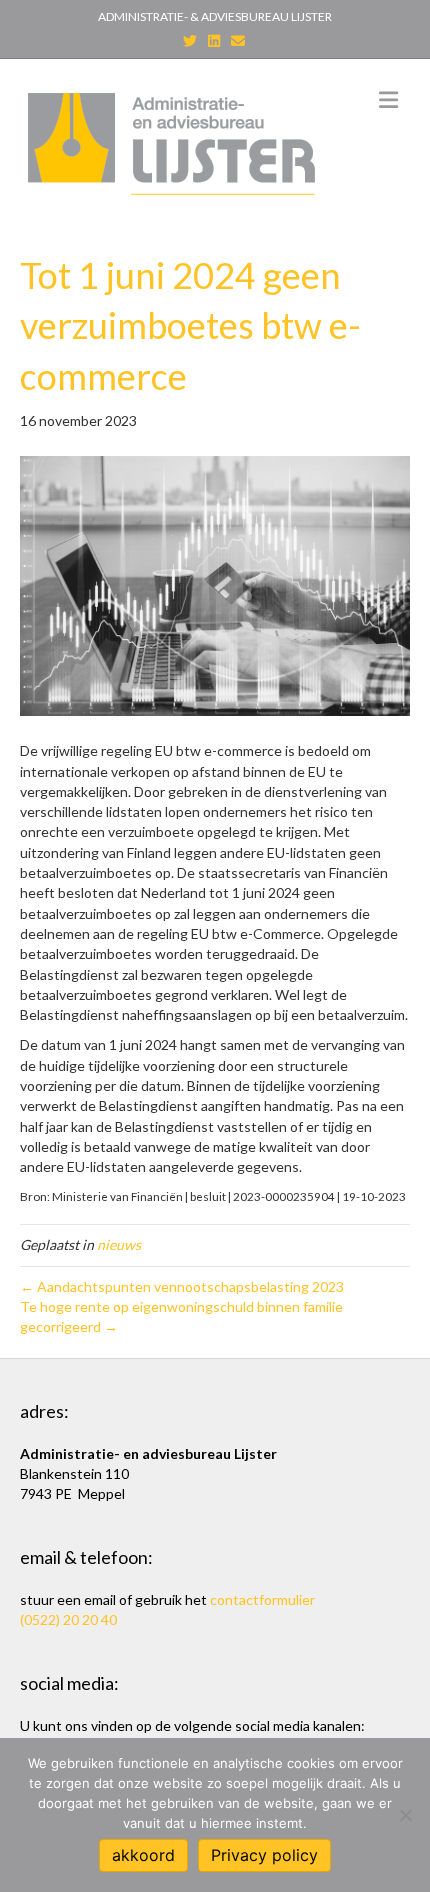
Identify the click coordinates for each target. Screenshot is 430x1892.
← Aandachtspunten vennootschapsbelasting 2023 (182, 1286)
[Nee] (405, 1815)
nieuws (119, 1244)
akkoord (143, 1855)
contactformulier (262, 1599)
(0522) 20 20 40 (68, 1619)
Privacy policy (264, 1855)
